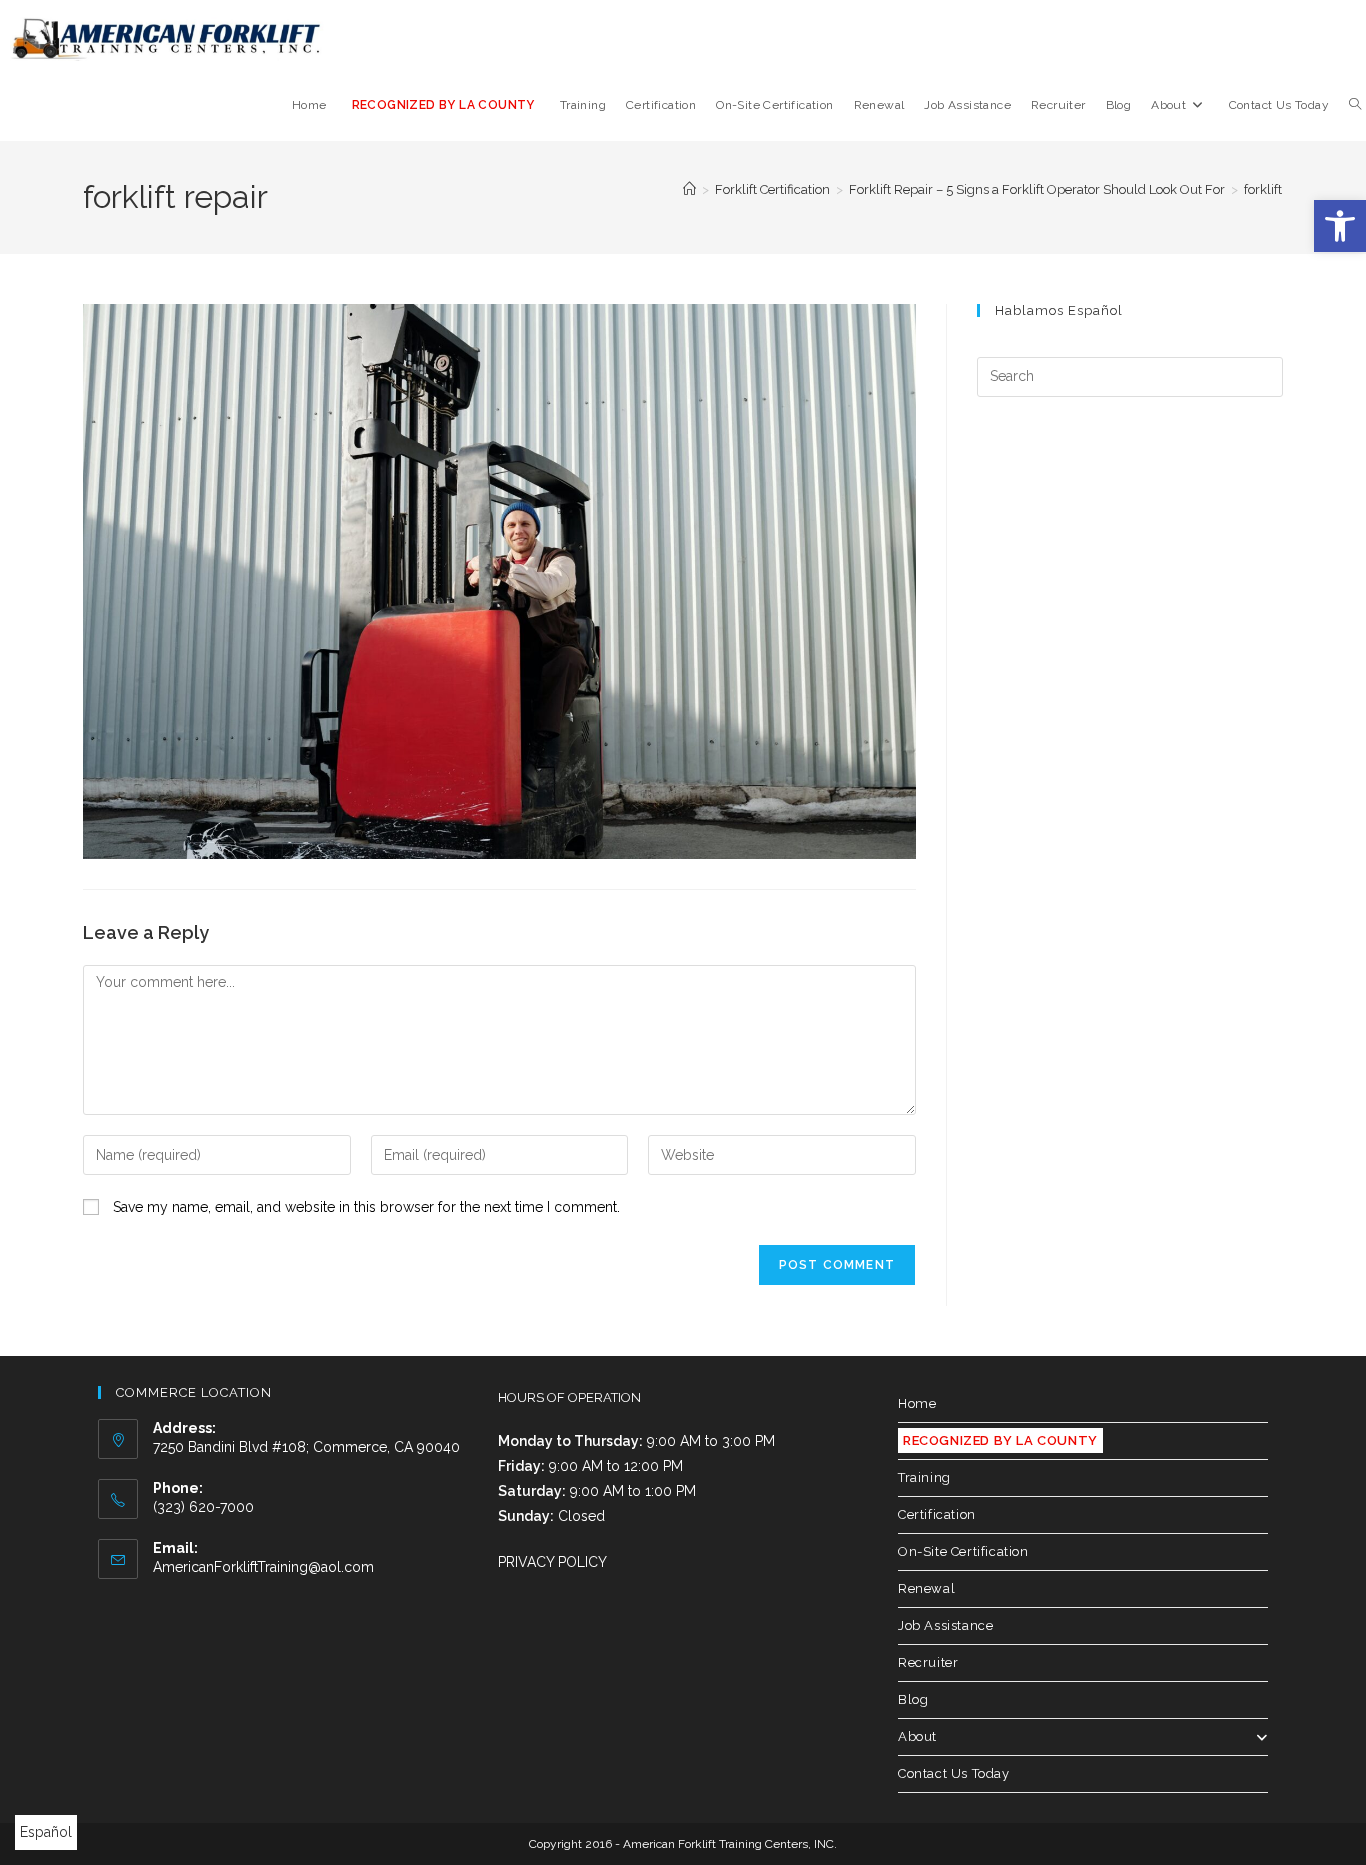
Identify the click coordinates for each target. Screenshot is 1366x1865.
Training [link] (924, 1477)
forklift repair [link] (1282, 189)
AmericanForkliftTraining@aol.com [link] (263, 1567)
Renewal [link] (926, 1588)
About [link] (917, 1736)
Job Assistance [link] (945, 1625)
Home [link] (917, 1403)
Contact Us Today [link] (954, 1773)
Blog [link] (913, 1699)
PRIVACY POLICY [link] (552, 1562)
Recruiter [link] (928, 1662)
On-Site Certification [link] (963, 1551)
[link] (1340, 226)
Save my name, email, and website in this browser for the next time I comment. (366, 1207)
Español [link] (46, 1832)
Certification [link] (937, 1514)
